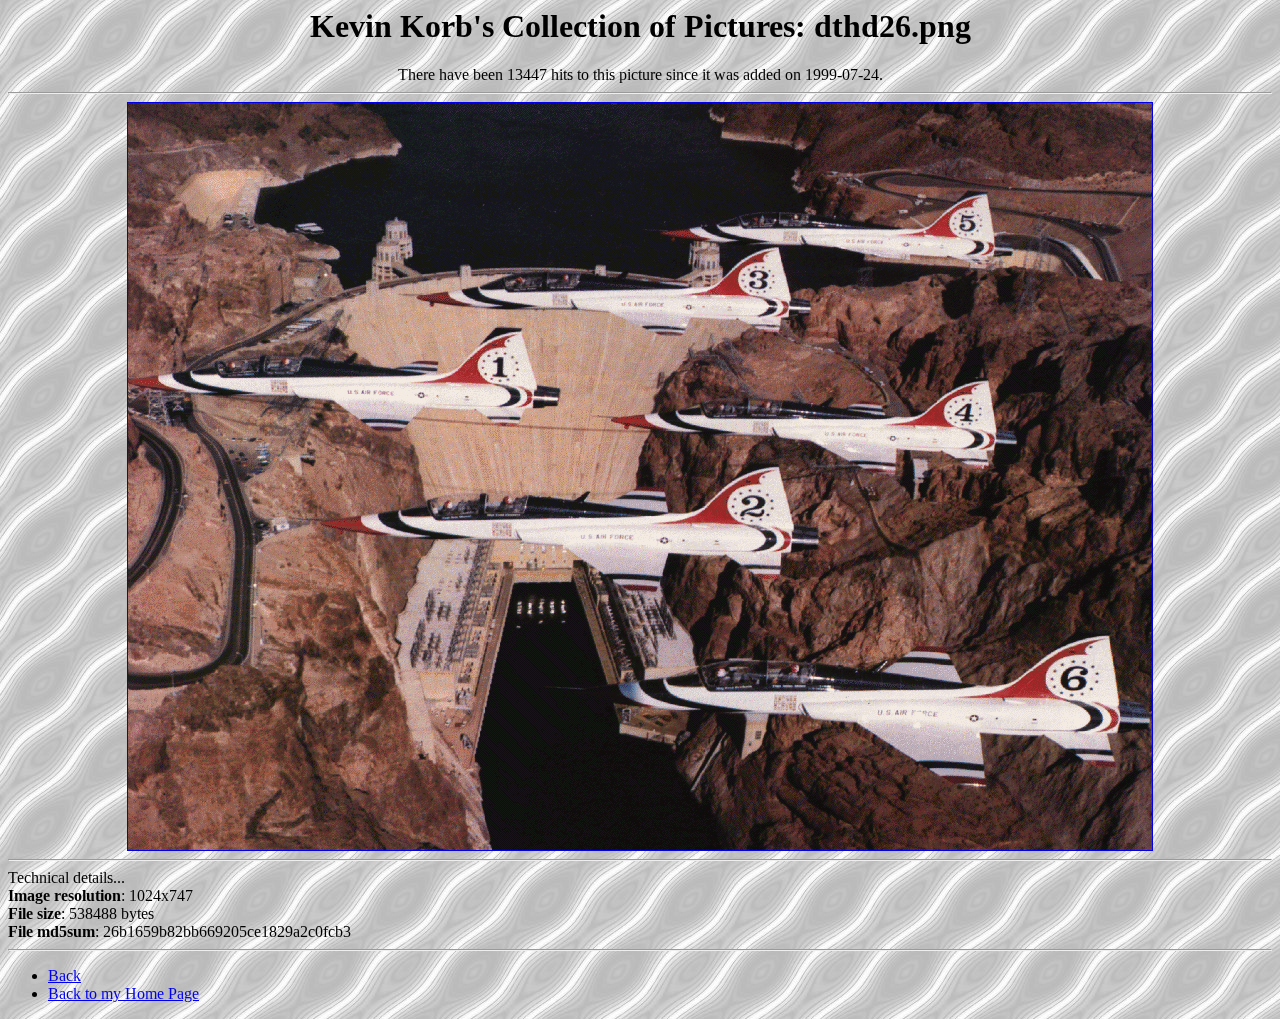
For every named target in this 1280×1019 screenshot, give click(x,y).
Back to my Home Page (123, 993)
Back (64, 975)
